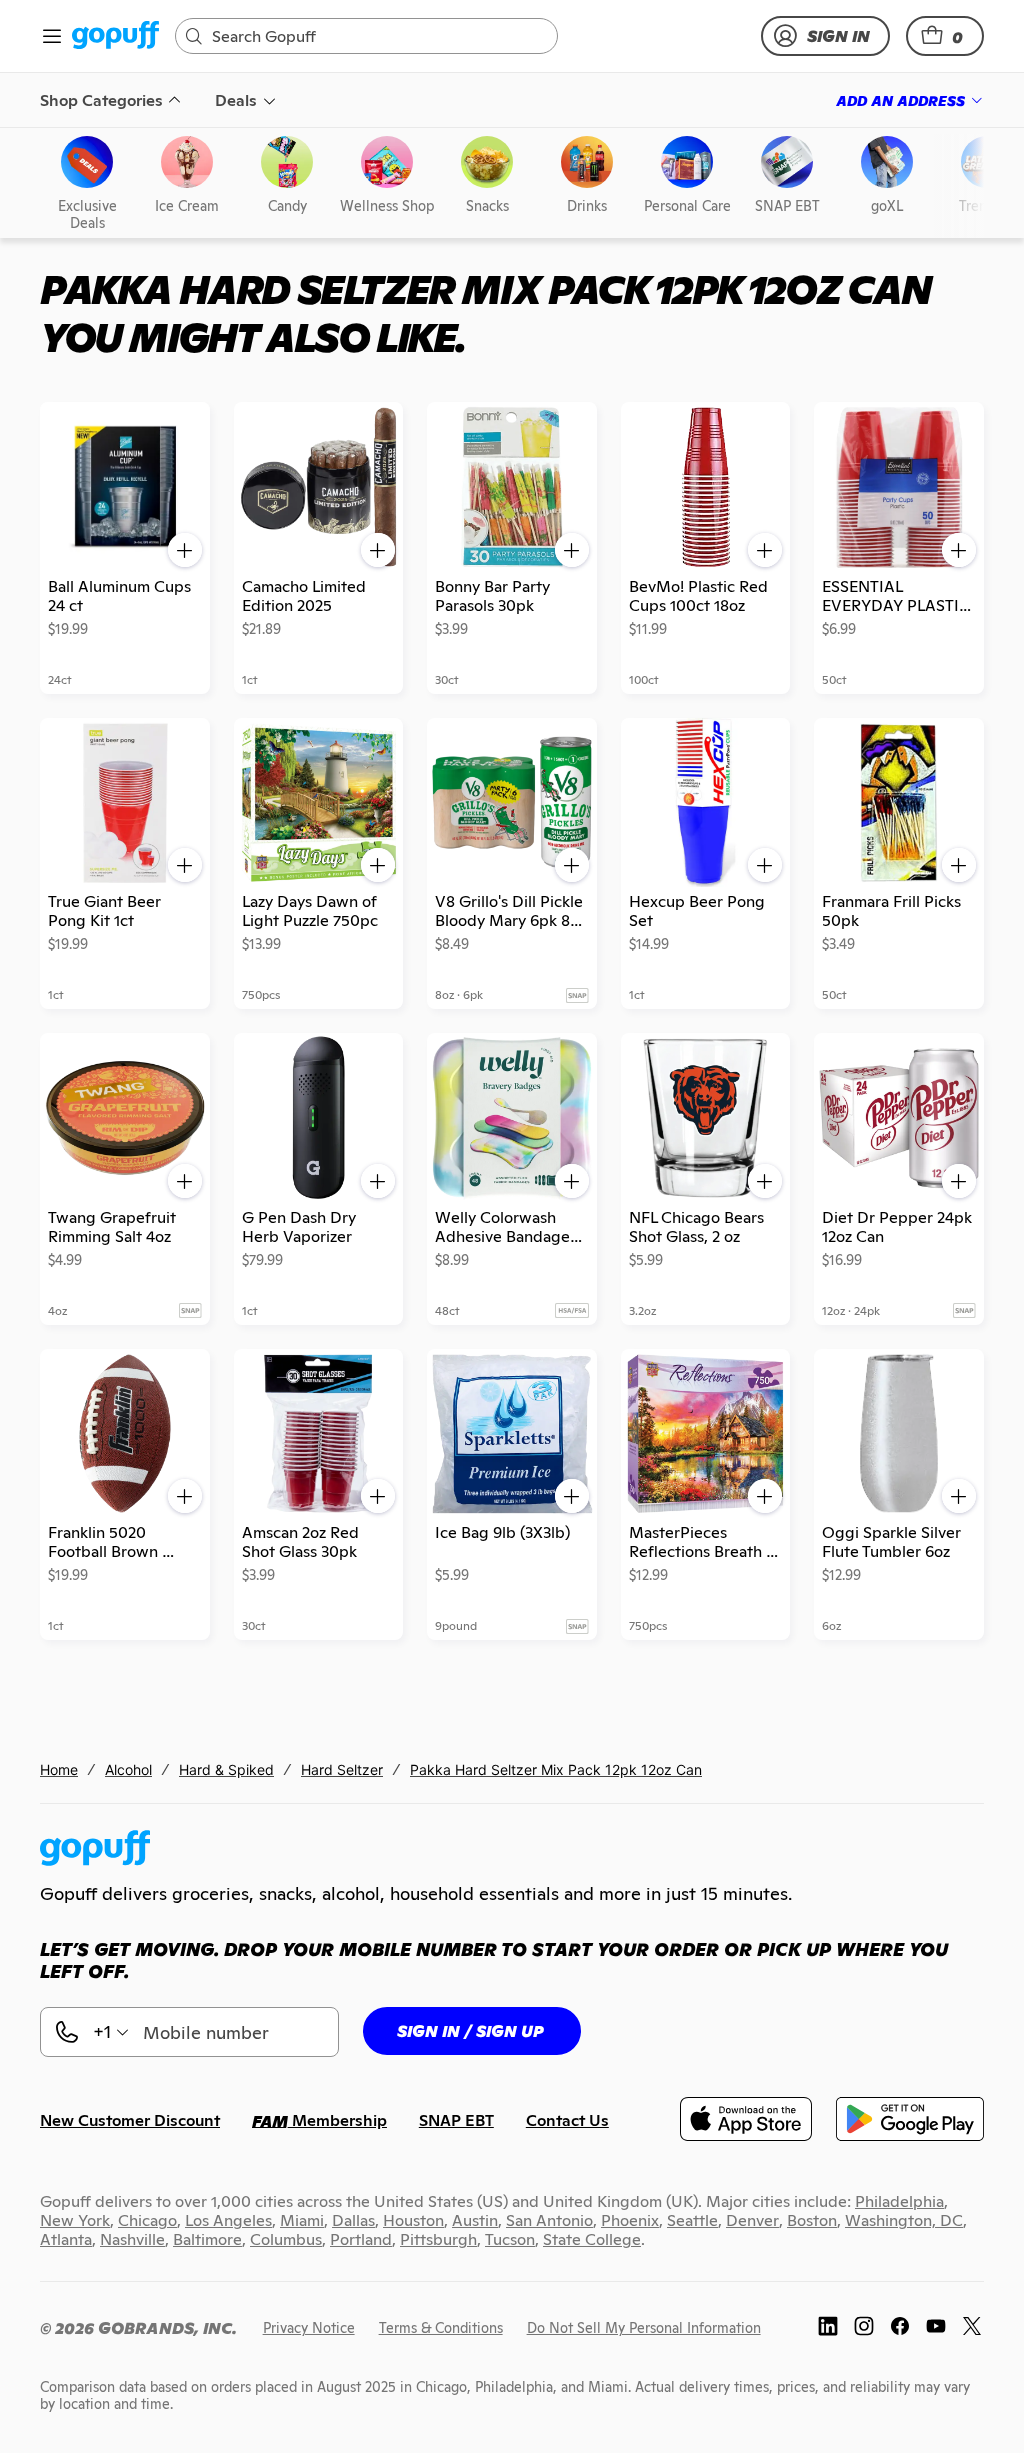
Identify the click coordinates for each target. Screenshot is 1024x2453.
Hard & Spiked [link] (226, 1769)
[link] (115, 36)
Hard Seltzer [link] (342, 1769)
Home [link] (59, 1769)
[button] (945, 36)
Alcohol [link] (128, 1769)
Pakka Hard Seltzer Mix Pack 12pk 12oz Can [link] (556, 1769)
